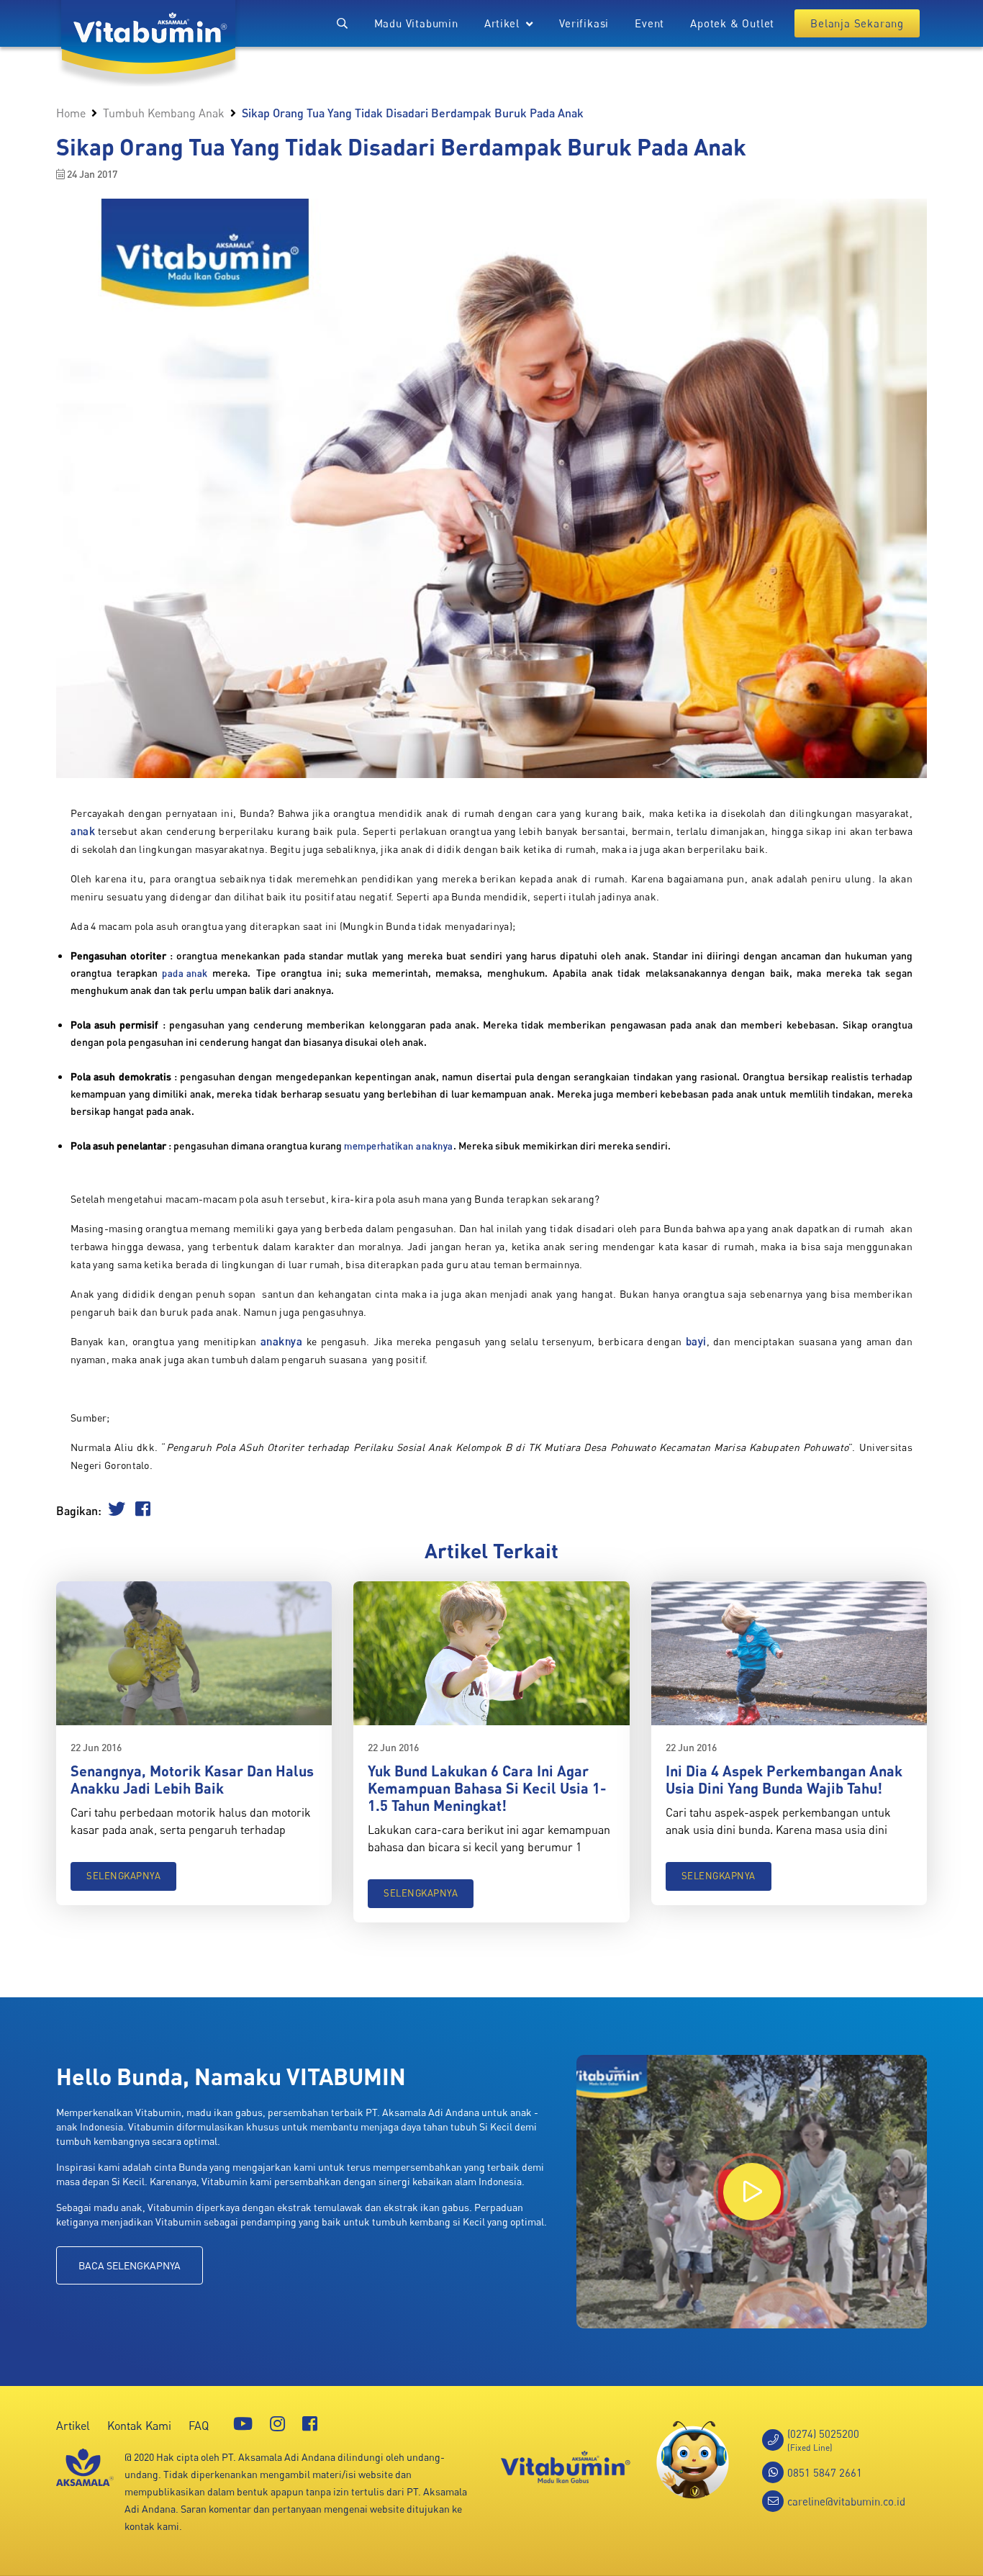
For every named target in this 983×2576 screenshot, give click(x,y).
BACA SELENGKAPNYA (130, 2265)
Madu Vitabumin (416, 23)
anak (83, 831)
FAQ (199, 2426)
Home (71, 113)
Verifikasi (584, 23)
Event (649, 23)
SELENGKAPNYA (123, 1876)
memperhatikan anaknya (399, 1146)
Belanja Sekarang (857, 23)
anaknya (282, 1341)
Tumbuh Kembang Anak (164, 113)
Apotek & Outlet (732, 23)
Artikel (73, 2426)
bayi (696, 1341)
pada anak (185, 973)
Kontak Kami (139, 2426)
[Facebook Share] (143, 1511)
